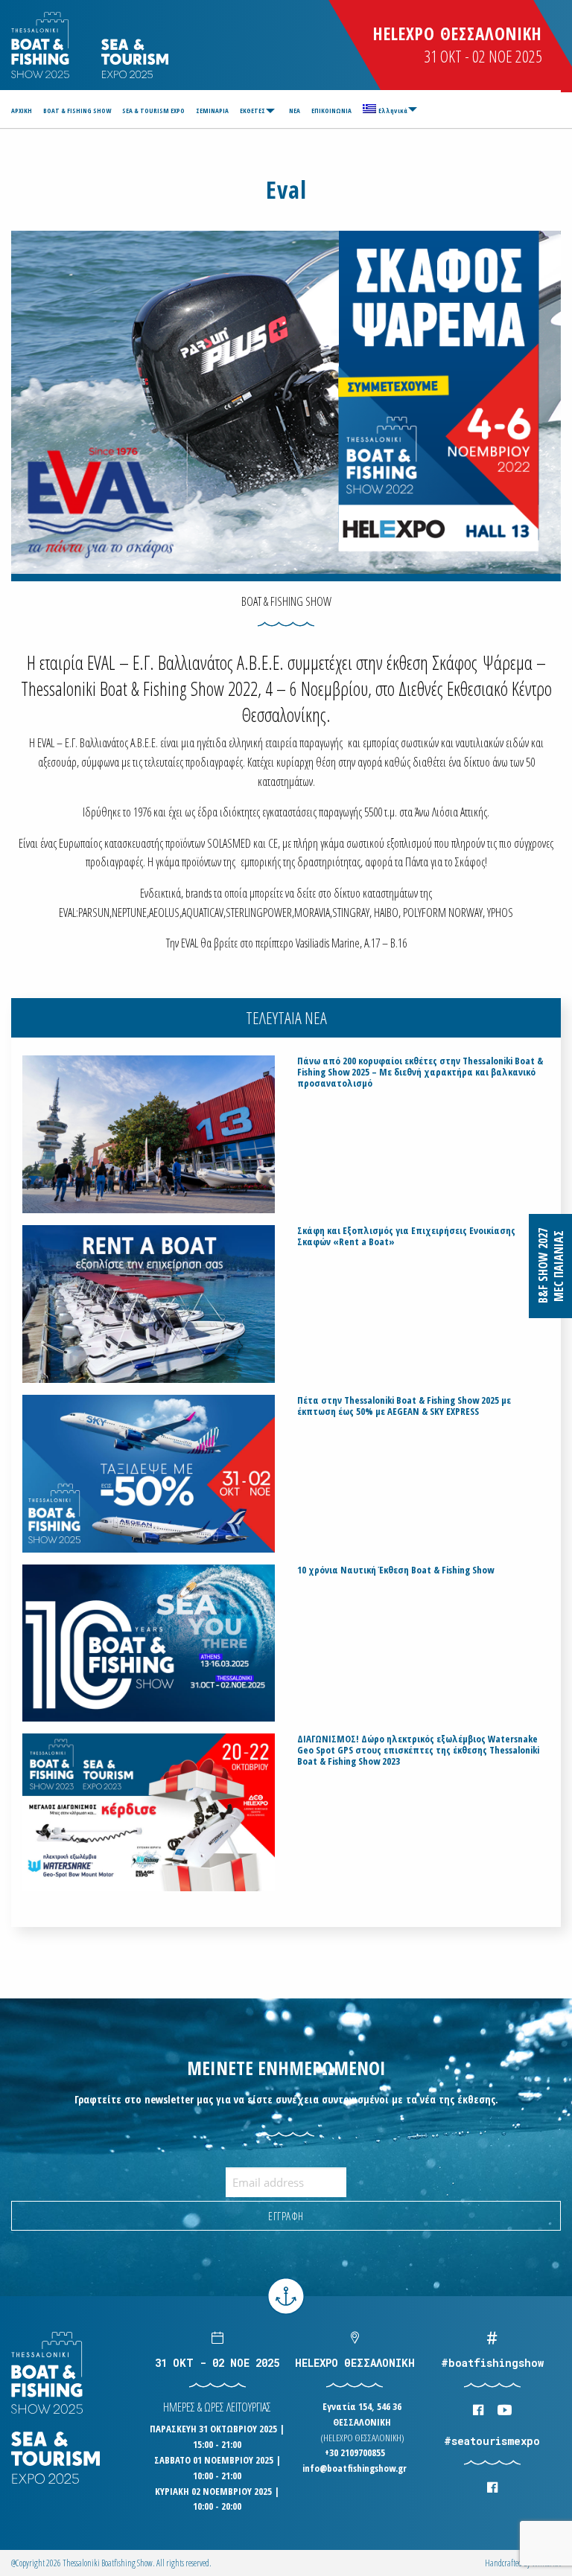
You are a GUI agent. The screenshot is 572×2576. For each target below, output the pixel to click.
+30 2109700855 (355, 2452)
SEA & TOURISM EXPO (153, 111)
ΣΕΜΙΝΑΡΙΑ (212, 111)
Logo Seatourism (135, 58)
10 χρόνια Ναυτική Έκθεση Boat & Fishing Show (395, 1570)
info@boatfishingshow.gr (355, 2468)
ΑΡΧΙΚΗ (22, 111)
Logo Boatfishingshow (41, 45)
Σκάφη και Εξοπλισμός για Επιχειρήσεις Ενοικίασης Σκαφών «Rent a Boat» (406, 1236)
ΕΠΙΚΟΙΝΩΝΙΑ (331, 111)
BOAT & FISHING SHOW (77, 111)
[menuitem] (24, 111)
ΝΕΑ (295, 111)
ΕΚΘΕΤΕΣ (252, 111)
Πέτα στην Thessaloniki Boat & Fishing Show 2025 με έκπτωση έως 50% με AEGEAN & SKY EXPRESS (404, 1406)
